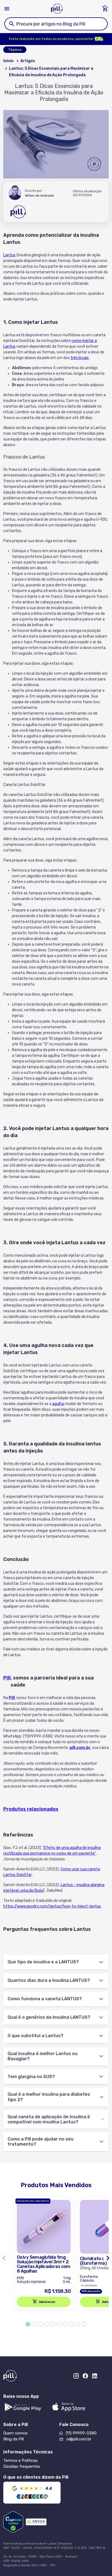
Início (8, 61)
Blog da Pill (13, 2439)
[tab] (28, 2324)
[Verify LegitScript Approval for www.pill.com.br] (13, 2522)
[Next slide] (108, 2258)
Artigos (28, 61)
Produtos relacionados (31, 1809)
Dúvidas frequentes (22, 2466)
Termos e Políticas (21, 2460)
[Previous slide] (4, 2258)
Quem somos (15, 2433)
